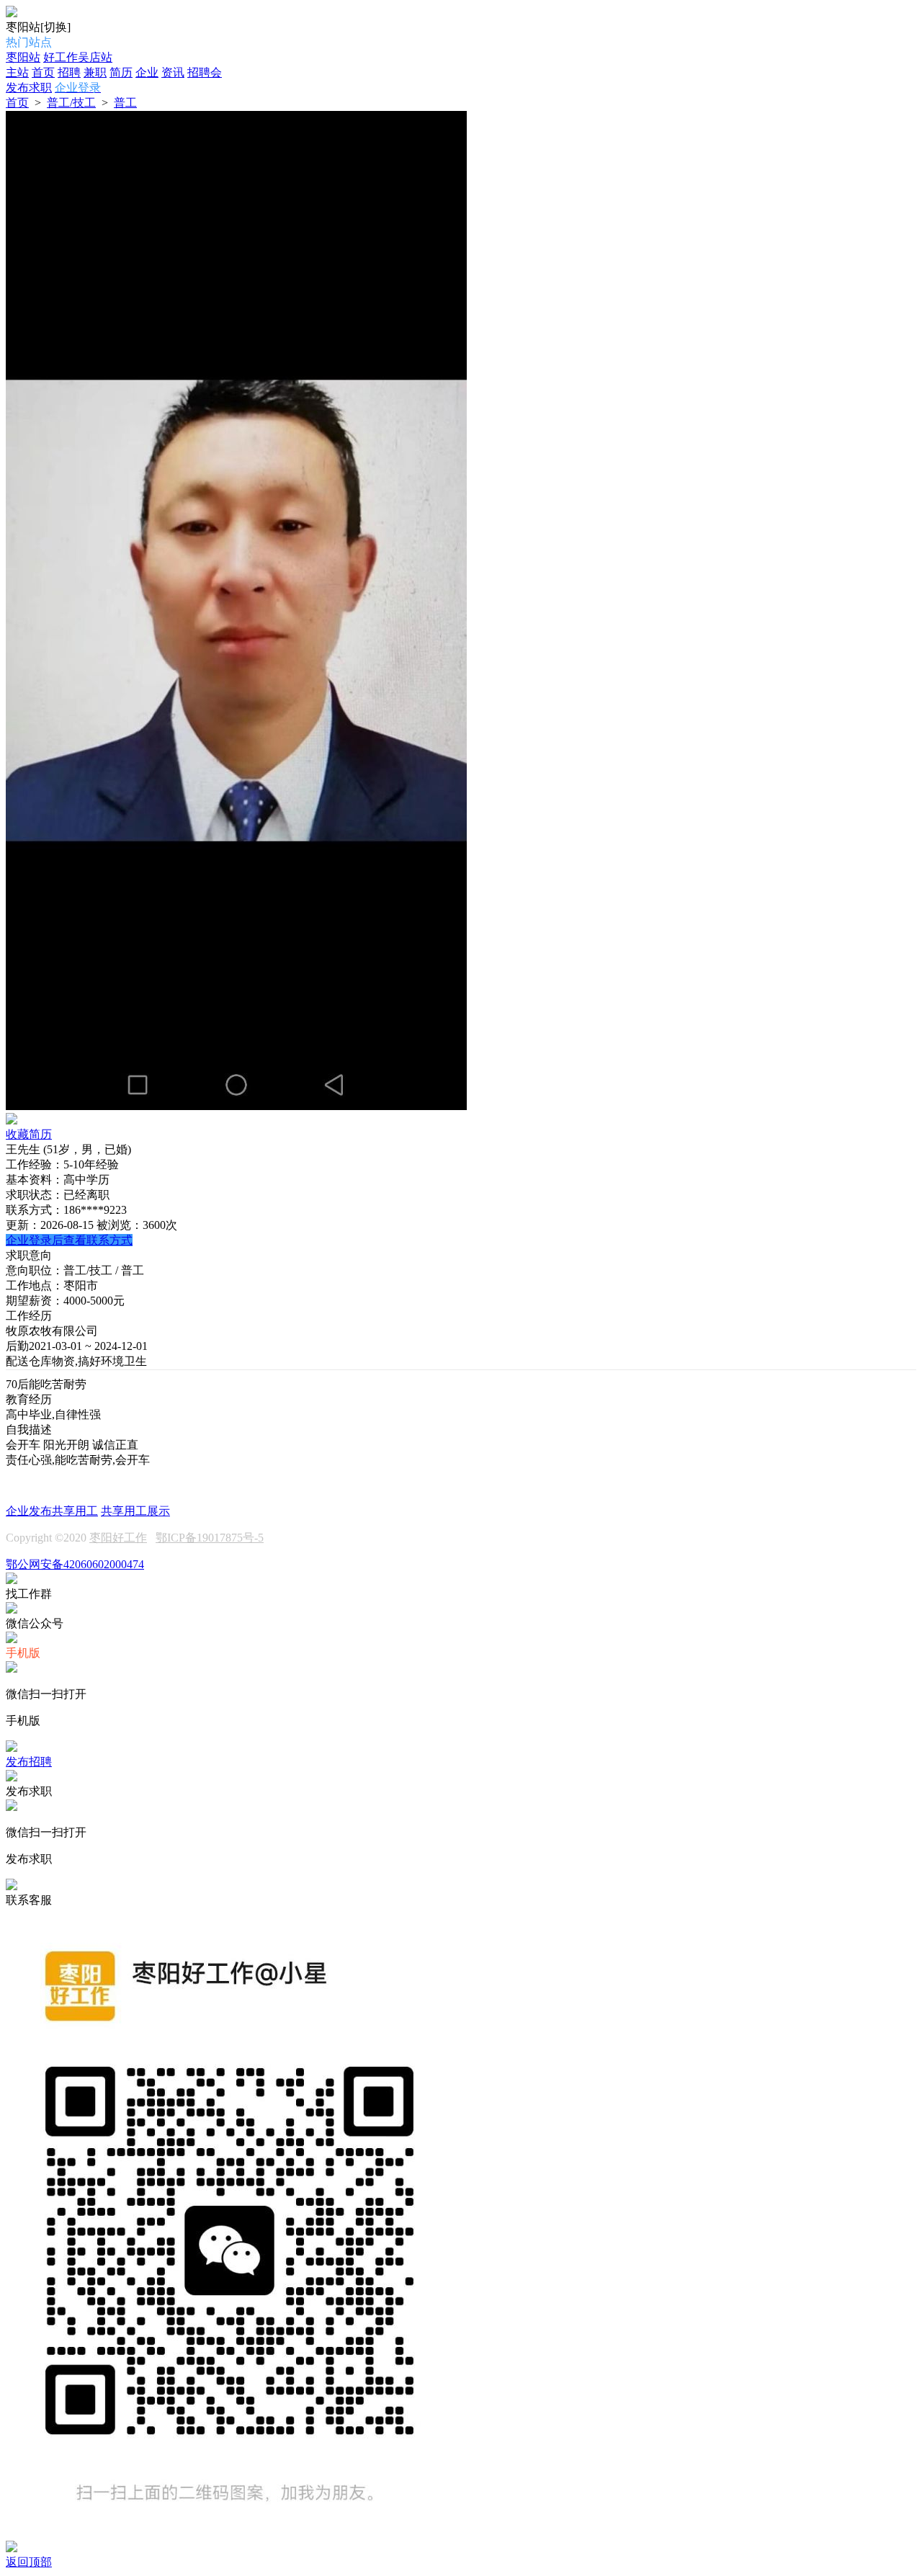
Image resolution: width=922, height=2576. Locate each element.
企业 (147, 72)
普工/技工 (71, 103)
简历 (121, 72)
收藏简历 (29, 1134)
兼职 (95, 72)
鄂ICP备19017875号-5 (210, 1538)
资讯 (173, 72)
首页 (43, 72)
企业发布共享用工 (52, 1511)
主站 (17, 72)
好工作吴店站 (78, 57)
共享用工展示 (135, 1511)
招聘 (69, 72)
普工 (125, 103)
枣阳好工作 (118, 1538)
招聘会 (205, 72)
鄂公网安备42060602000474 (75, 1564)
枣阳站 (23, 57)
